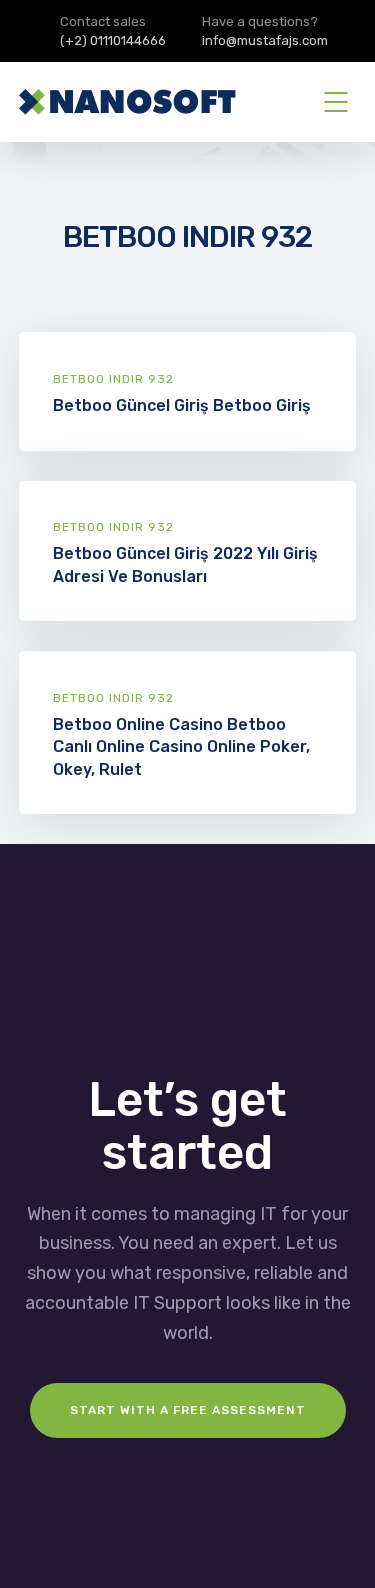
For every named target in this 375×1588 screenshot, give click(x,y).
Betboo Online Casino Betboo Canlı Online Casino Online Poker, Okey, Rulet (181, 746)
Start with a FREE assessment (188, 1410)
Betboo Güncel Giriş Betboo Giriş (182, 405)
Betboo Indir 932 (113, 379)
